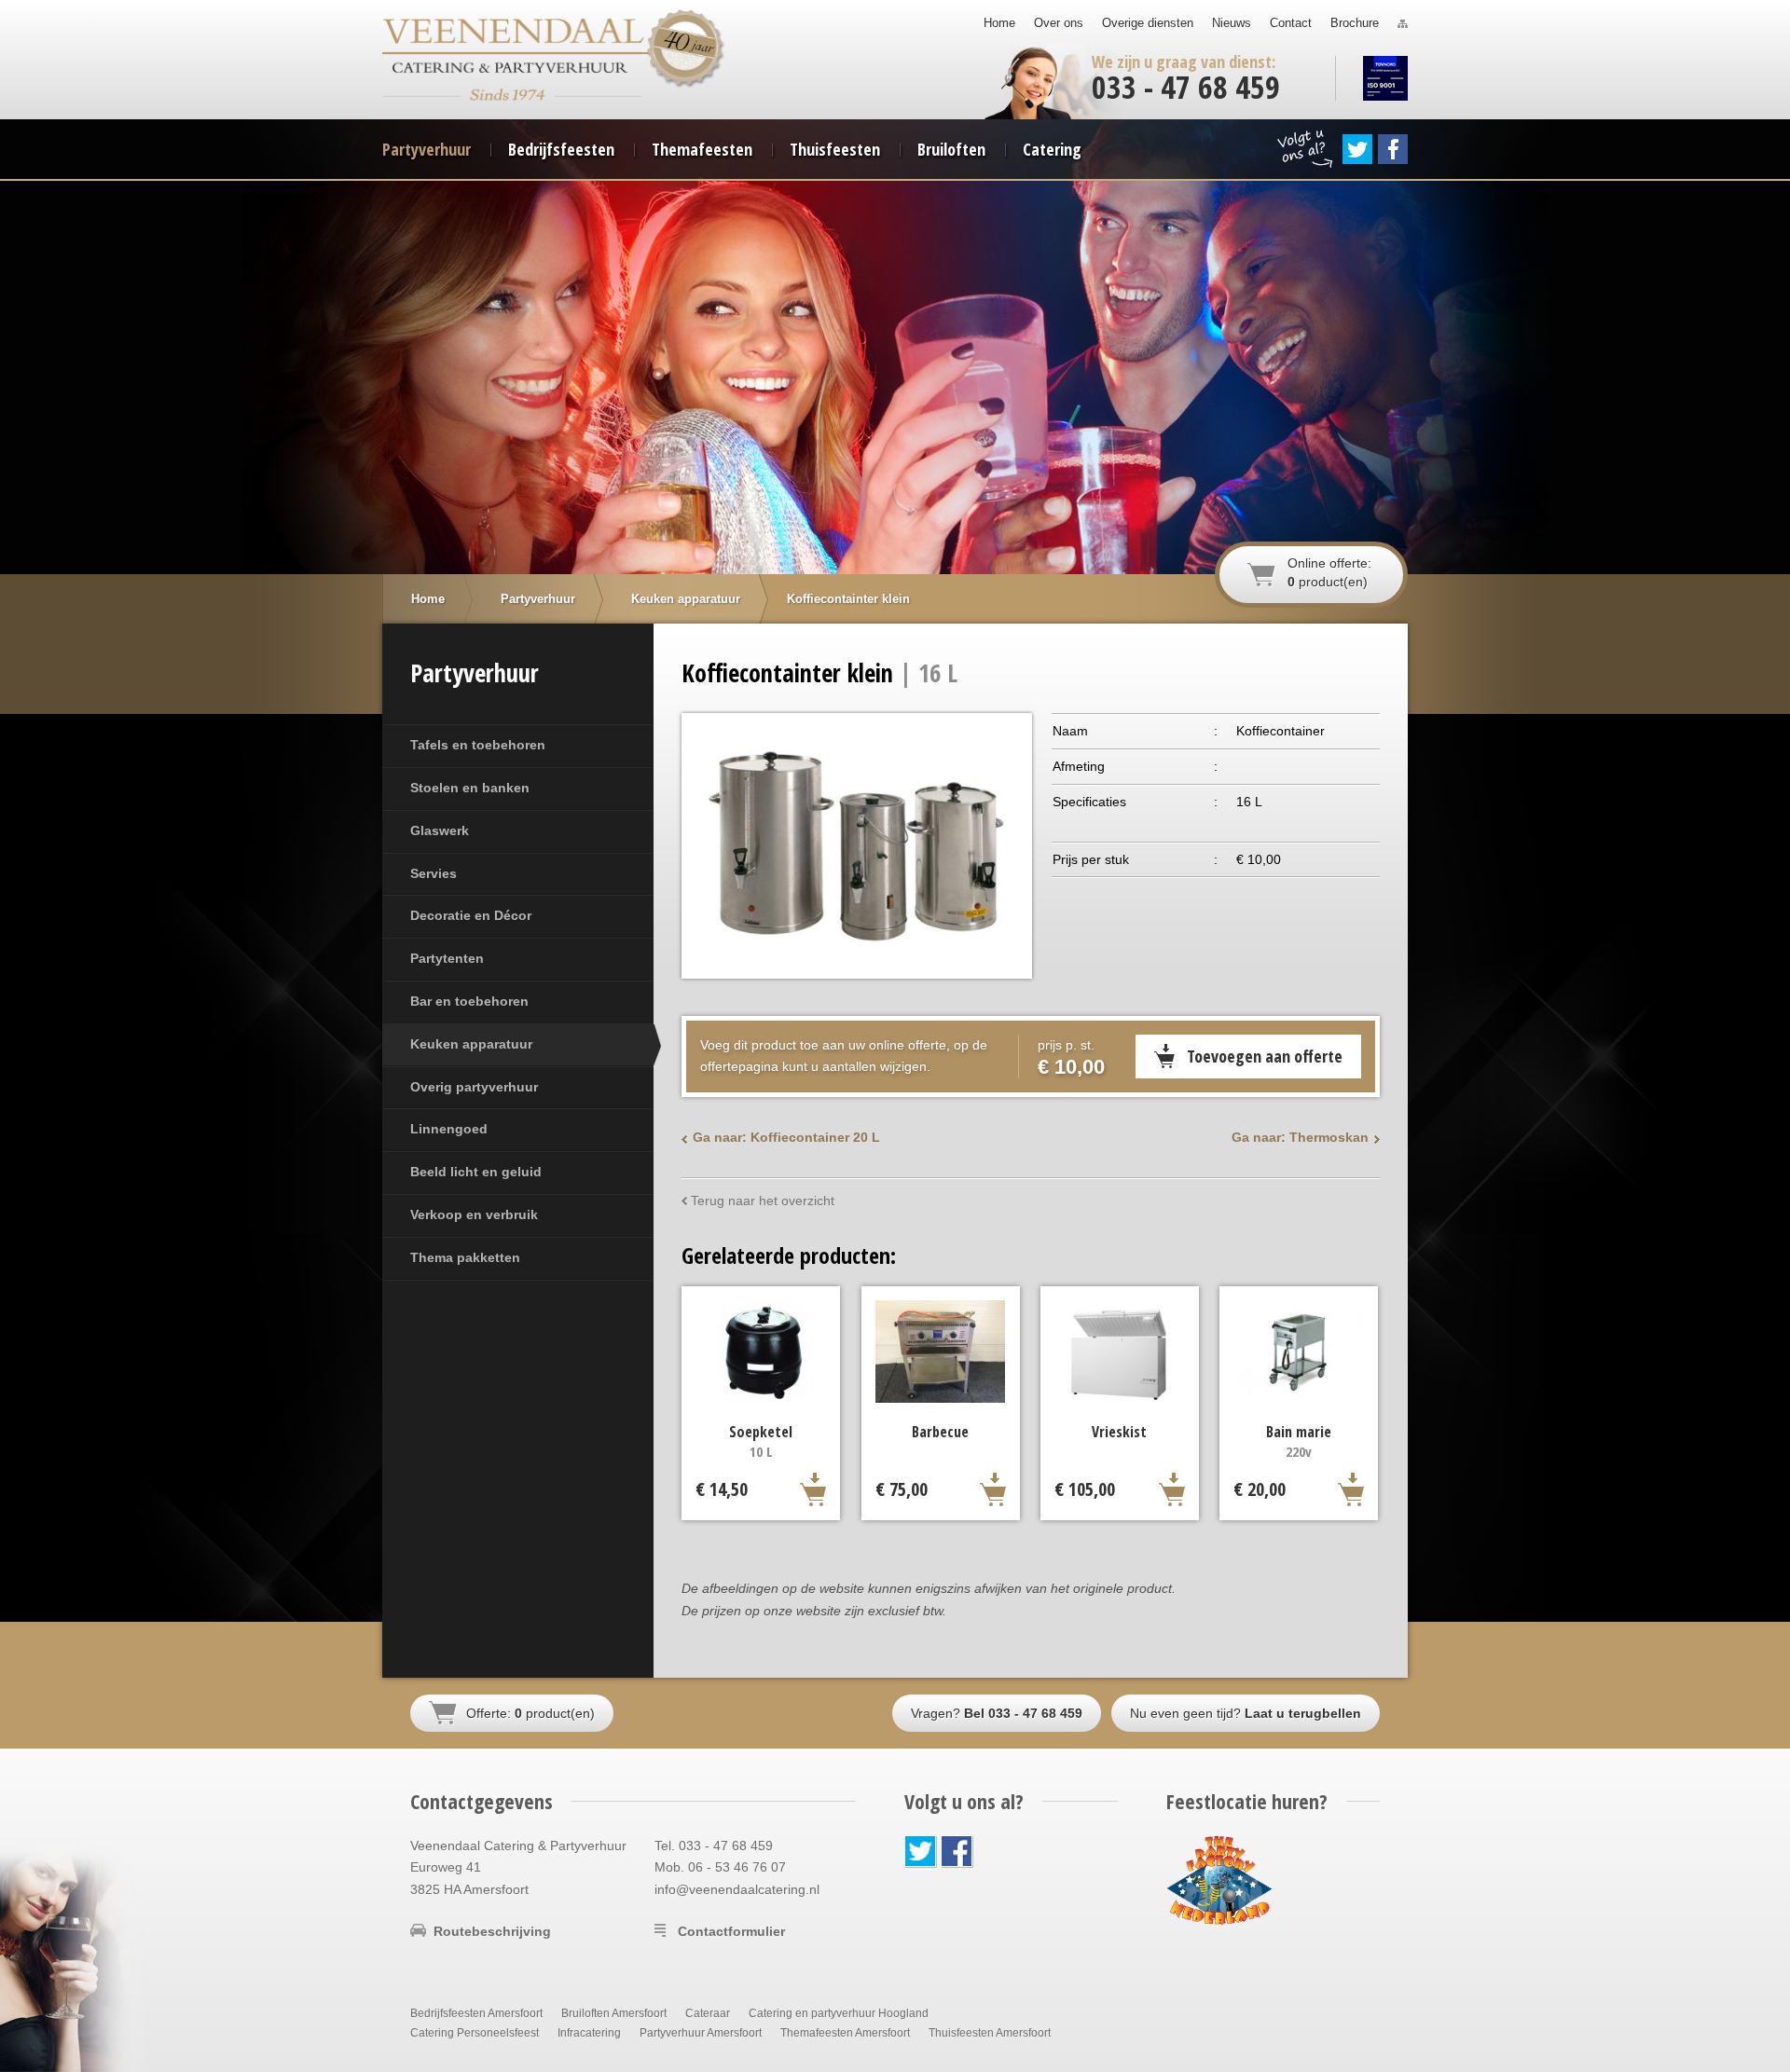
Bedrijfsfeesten (561, 149)
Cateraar (708, 2013)
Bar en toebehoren (469, 1001)
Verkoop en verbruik (474, 1214)
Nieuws (1232, 23)
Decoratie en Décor (471, 915)
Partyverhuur (427, 149)
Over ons (1059, 23)
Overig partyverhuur (474, 1087)
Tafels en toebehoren (478, 745)
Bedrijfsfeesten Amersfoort (476, 2013)
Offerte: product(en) (530, 1713)
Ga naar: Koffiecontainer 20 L (786, 1137)
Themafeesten (702, 149)
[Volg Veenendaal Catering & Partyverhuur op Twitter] (1357, 149)
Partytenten (447, 958)
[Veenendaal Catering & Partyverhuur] (514, 37)
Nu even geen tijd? (1246, 1713)
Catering (1052, 149)
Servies (434, 873)
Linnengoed (449, 1129)
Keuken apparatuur (471, 1044)
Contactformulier (731, 1931)
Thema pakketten (465, 1257)
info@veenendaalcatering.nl (737, 1889)
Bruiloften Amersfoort (614, 2013)
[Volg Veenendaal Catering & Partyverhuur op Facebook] (1393, 149)
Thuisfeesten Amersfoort (990, 2033)
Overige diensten (1148, 23)
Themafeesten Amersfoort (845, 2033)
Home (999, 23)
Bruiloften (951, 149)
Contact (1291, 23)
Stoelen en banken (470, 788)
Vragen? (997, 1713)
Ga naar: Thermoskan (1300, 1137)
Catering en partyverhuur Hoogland (839, 2013)
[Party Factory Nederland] (1219, 1879)
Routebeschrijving (492, 1931)
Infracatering (589, 2033)
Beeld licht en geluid (476, 1172)
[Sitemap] (1403, 23)
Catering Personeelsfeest (475, 2033)
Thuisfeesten (835, 149)
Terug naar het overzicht (763, 1201)
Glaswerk (440, 830)
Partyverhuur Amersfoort (701, 2033)
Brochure (1355, 23)
